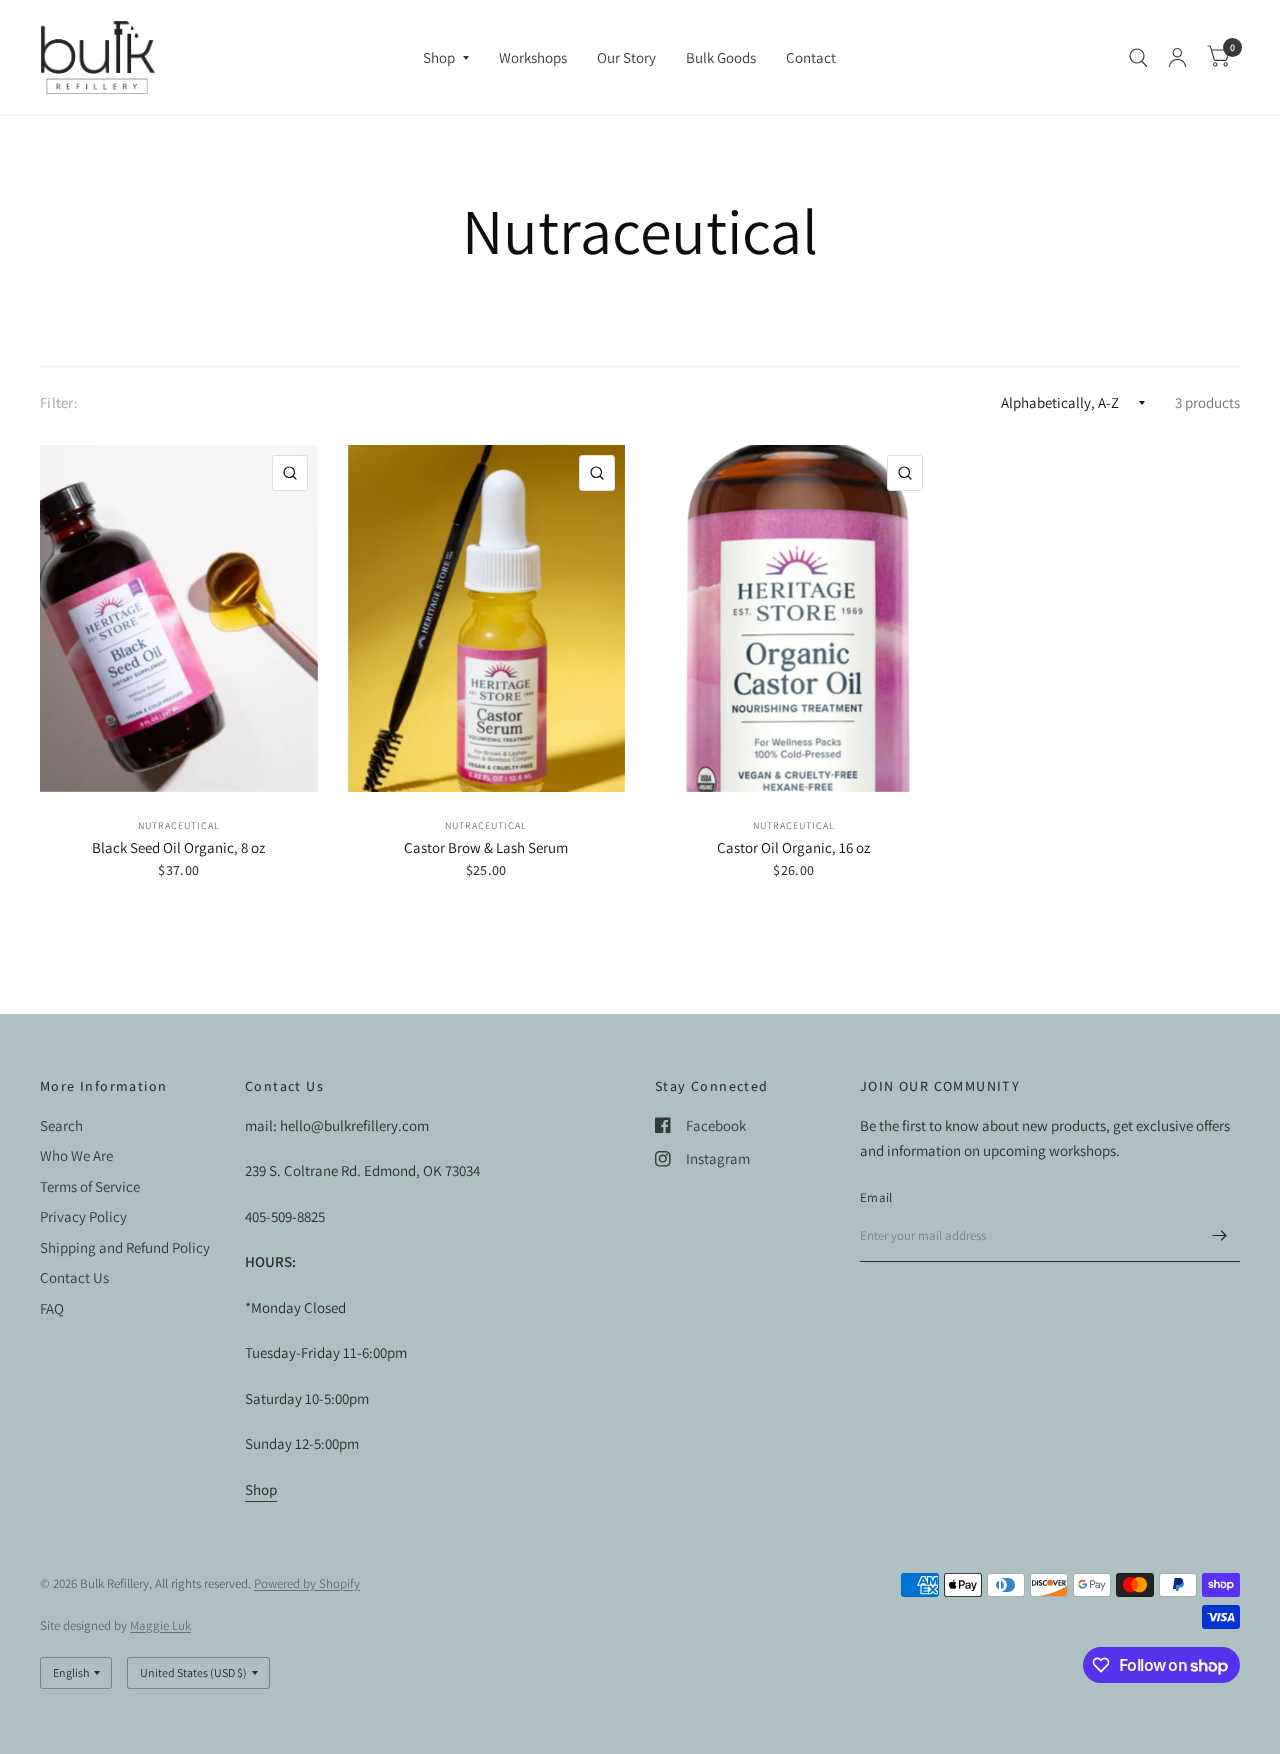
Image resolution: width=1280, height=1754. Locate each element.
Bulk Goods (721, 57)
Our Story (626, 57)
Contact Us (74, 1277)
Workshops (533, 57)
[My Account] (1177, 57)
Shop (439, 57)
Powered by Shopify (307, 1583)
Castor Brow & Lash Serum (486, 847)
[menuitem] (446, 58)
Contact (811, 57)
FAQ (52, 1308)
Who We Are (76, 1155)
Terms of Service (90, 1186)
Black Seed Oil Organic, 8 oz (178, 847)
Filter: (59, 402)
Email (876, 1197)
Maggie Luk (160, 1625)
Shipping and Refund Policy (125, 1247)
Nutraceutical (179, 825)
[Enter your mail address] (1220, 1236)
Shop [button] (261, 1489)
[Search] (1138, 57)
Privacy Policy (83, 1216)
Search (61, 1125)
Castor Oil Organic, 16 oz (793, 847)
